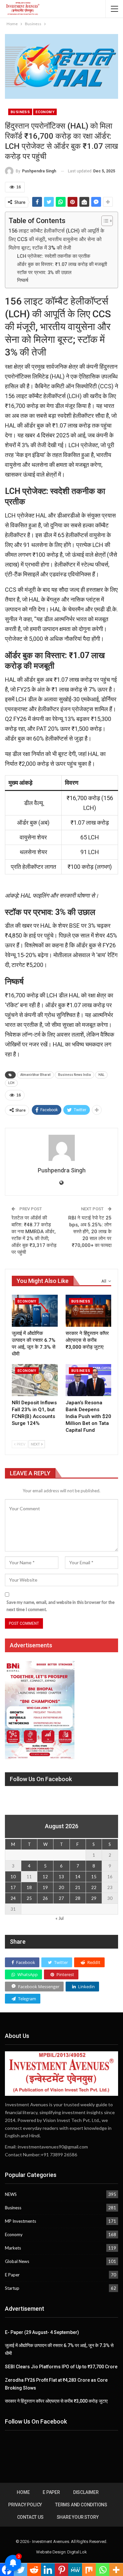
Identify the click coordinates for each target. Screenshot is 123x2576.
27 (61, 1898)
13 (61, 1877)
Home (23, 2492)
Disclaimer (86, 2492)
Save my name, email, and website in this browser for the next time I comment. (61, 1606)
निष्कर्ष (23, 280)
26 (45, 1898)
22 (94, 1887)
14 (78, 1877)
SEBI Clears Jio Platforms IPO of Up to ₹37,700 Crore (61, 2367)
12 (45, 1877)
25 (29, 1898)
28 (78, 1898)
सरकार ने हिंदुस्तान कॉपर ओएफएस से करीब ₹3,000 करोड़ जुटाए (56, 2401)
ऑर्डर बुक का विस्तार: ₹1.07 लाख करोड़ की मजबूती (62, 264)
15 (94, 1877)
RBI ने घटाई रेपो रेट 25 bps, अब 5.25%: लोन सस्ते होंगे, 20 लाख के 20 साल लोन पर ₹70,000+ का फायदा (90, 1232)
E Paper (12, 2275)
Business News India (74, 1075)
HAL (101, 1075)
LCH (11, 1083)
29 (94, 1898)
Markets (13, 2248)
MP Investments (20, 2221)
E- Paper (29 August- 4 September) (42, 2332)
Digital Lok (77, 2552)
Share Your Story (78, 2517)
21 (78, 1887)
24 (13, 1898)
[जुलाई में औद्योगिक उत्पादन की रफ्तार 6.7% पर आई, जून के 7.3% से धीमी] (35, 1311)
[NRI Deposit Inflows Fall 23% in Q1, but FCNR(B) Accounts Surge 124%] (35, 1380)
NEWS (11, 2194)
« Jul (60, 1918)
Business (20, 112)
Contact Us (30, 2517)
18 (29, 1887)
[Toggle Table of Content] (104, 221)
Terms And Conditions (81, 2505)
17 (13, 1887)
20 (61, 1887)
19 (45, 1887)
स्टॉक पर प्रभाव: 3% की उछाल (44, 272)
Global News (17, 2261)
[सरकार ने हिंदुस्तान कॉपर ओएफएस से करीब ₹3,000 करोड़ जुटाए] (89, 1311)
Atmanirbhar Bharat (35, 1075)
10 (13, 1877)
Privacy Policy (25, 2505)
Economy (45, 112)
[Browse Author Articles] (61, 1148)
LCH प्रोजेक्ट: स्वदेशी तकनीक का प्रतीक (54, 256)
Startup (12, 2288)
